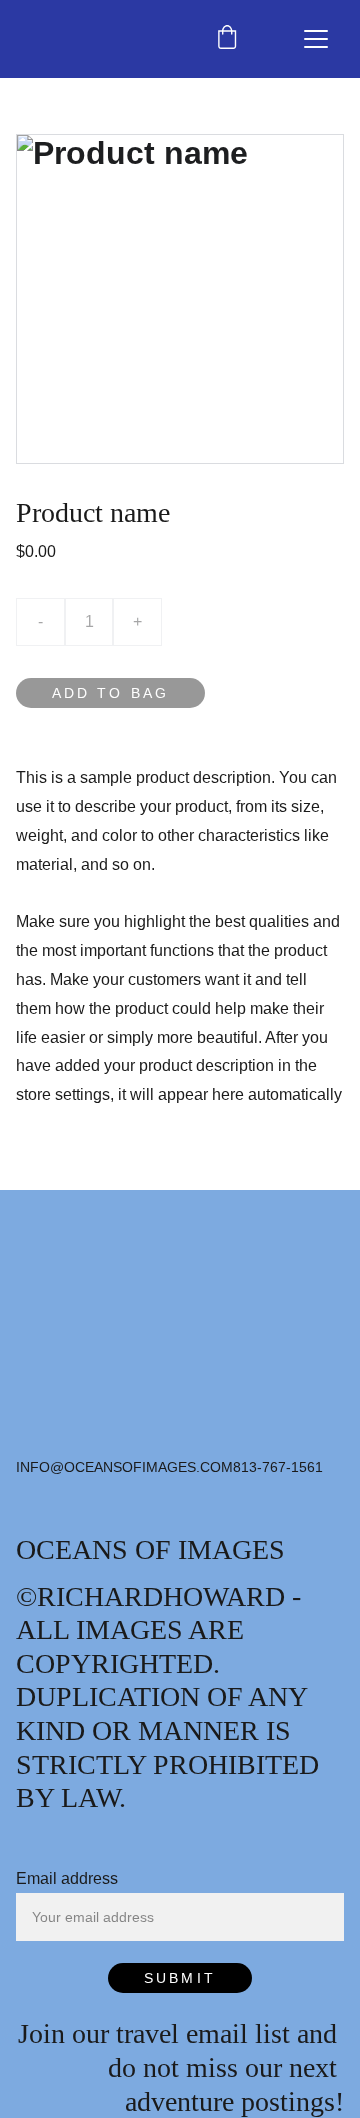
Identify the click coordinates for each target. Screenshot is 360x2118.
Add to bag (110, 693)
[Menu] (316, 39)
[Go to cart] (227, 39)
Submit (179, 1978)
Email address (67, 1878)
